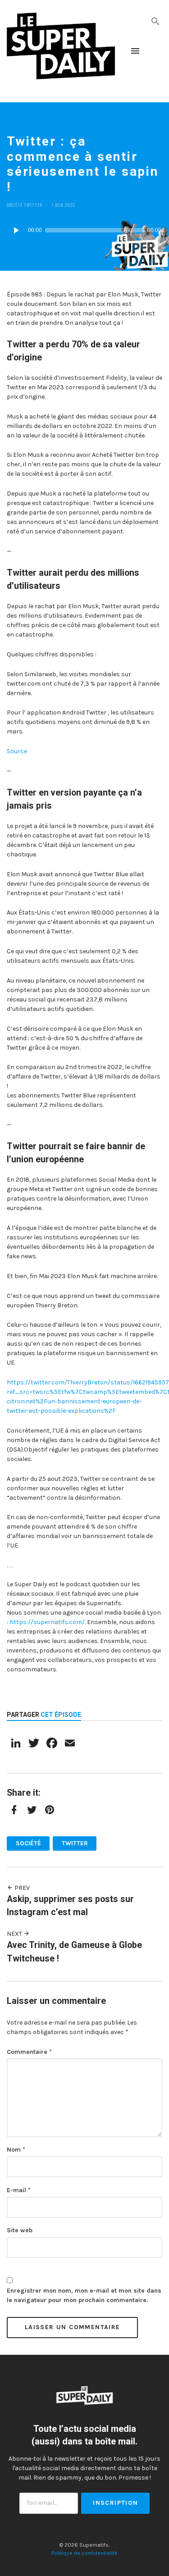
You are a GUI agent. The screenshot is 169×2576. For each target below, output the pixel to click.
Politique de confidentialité (84, 2553)
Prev (21, 1888)
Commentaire (29, 2052)
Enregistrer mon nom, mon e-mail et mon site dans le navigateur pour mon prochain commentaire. (84, 2295)
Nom (16, 2150)
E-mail (19, 2190)
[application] (84, 230)
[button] (155, 20)
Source (17, 751)
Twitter (33, 205)
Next (15, 1934)
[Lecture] (16, 230)
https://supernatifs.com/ (47, 1622)
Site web (20, 2230)
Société (15, 205)
